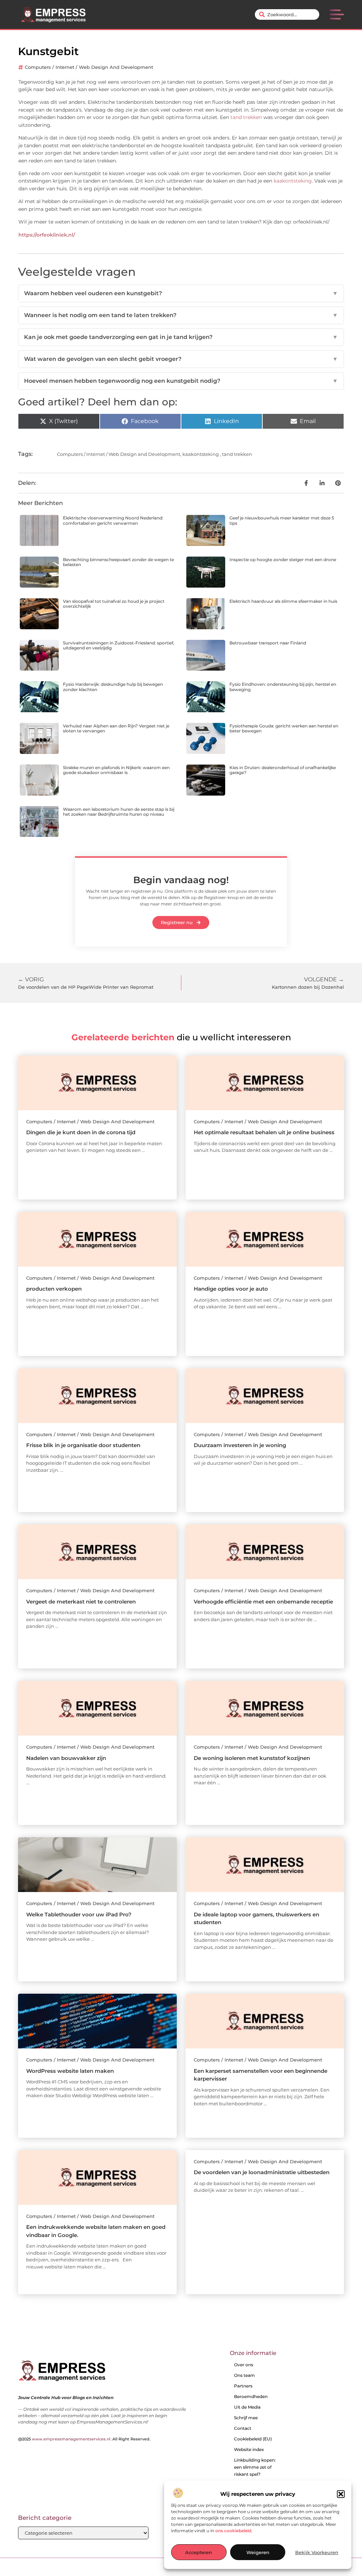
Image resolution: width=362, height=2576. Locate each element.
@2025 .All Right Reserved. (84, 2439)
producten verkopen (54, 1289)
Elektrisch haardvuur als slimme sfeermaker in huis (283, 601)
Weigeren (258, 2552)
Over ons (244, 2365)
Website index (249, 2449)
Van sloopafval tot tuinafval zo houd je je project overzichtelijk (114, 604)
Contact (243, 2428)
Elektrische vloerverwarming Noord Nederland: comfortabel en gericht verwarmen (113, 520)
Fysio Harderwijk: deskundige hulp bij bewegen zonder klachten (113, 687)
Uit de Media (247, 2407)
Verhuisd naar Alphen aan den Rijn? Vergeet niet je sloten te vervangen (116, 728)
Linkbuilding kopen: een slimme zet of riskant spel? (255, 2467)
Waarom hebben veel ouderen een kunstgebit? (181, 293)
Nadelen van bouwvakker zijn (66, 1758)
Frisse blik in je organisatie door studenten (83, 1445)
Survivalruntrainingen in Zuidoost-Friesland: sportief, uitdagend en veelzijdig (119, 645)
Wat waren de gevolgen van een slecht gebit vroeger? (181, 359)
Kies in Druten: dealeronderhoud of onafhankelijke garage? (283, 770)
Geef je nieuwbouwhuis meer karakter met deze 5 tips (282, 520)
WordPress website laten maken (70, 2071)
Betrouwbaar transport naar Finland (268, 643)
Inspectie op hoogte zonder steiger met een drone (283, 560)
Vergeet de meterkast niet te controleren (81, 1602)
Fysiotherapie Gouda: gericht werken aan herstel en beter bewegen (284, 728)
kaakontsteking (293, 181)
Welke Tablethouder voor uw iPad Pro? (79, 1914)
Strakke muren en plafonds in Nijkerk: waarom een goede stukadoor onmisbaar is (116, 770)
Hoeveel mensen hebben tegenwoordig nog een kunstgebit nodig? (181, 381)
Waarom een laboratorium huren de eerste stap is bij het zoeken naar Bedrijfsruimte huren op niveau (119, 812)
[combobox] (287, 14)
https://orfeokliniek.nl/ (47, 235)
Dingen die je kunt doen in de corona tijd (81, 1132)
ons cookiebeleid (233, 2531)
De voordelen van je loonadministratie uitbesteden (262, 2172)
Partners (243, 2386)
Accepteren (199, 2552)
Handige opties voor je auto (231, 1289)
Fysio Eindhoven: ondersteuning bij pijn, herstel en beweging (283, 687)
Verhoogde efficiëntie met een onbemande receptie (263, 1602)
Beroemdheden (251, 2396)
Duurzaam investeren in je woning (240, 1445)
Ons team (244, 2375)
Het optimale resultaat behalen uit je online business (264, 1132)
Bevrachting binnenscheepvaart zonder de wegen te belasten (118, 562)
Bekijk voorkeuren (317, 2552)
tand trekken (246, 117)
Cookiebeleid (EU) (253, 2439)
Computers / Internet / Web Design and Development (89, 67)
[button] (341, 2494)
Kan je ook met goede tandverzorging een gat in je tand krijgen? (181, 337)
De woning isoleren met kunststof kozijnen (252, 1758)
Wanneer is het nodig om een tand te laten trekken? (181, 315)
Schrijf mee (246, 2418)
